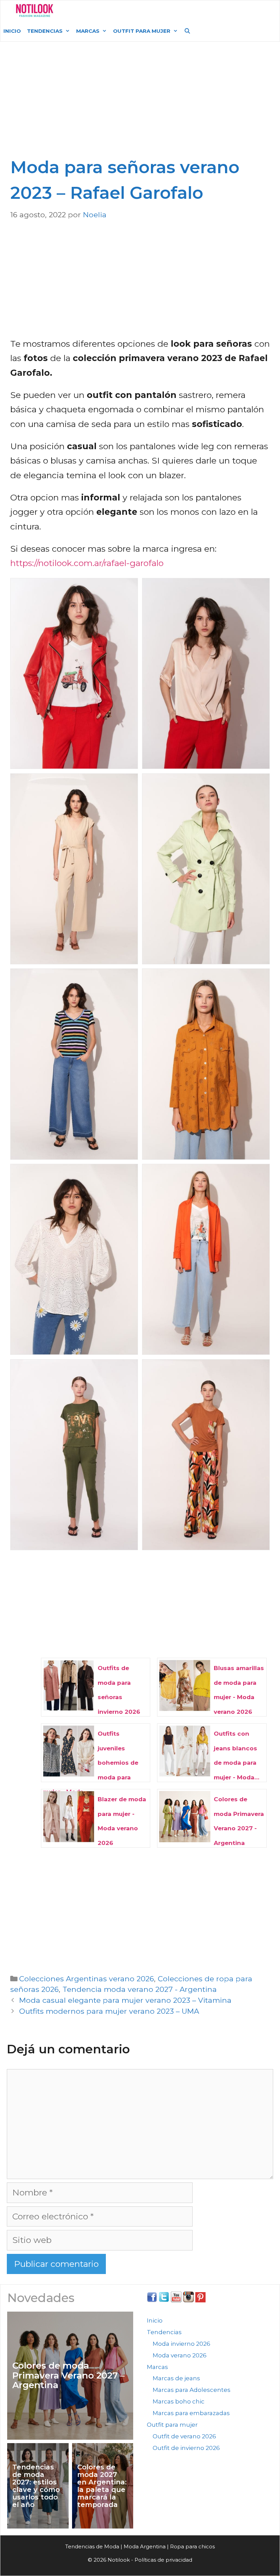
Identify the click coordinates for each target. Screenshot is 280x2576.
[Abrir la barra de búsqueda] (187, 31)
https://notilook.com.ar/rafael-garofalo (87, 563)
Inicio (12, 31)
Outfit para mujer (142, 31)
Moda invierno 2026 (181, 2344)
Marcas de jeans (176, 2378)
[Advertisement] (142, 103)
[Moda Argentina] (35, 11)
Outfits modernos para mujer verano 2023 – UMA (109, 2011)
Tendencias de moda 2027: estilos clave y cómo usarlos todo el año (36, 2486)
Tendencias (45, 31)
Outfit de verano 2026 (184, 2436)
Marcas (88, 31)
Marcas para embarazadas (191, 2413)
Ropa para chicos (192, 2546)
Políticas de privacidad (163, 2560)
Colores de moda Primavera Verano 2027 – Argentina (68, 2375)
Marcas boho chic (179, 2401)
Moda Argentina (110, 10)
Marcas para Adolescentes (192, 2390)
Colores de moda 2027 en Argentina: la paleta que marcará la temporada (102, 2486)
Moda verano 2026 (180, 2355)
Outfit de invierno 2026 (186, 2448)
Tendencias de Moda (92, 2546)
